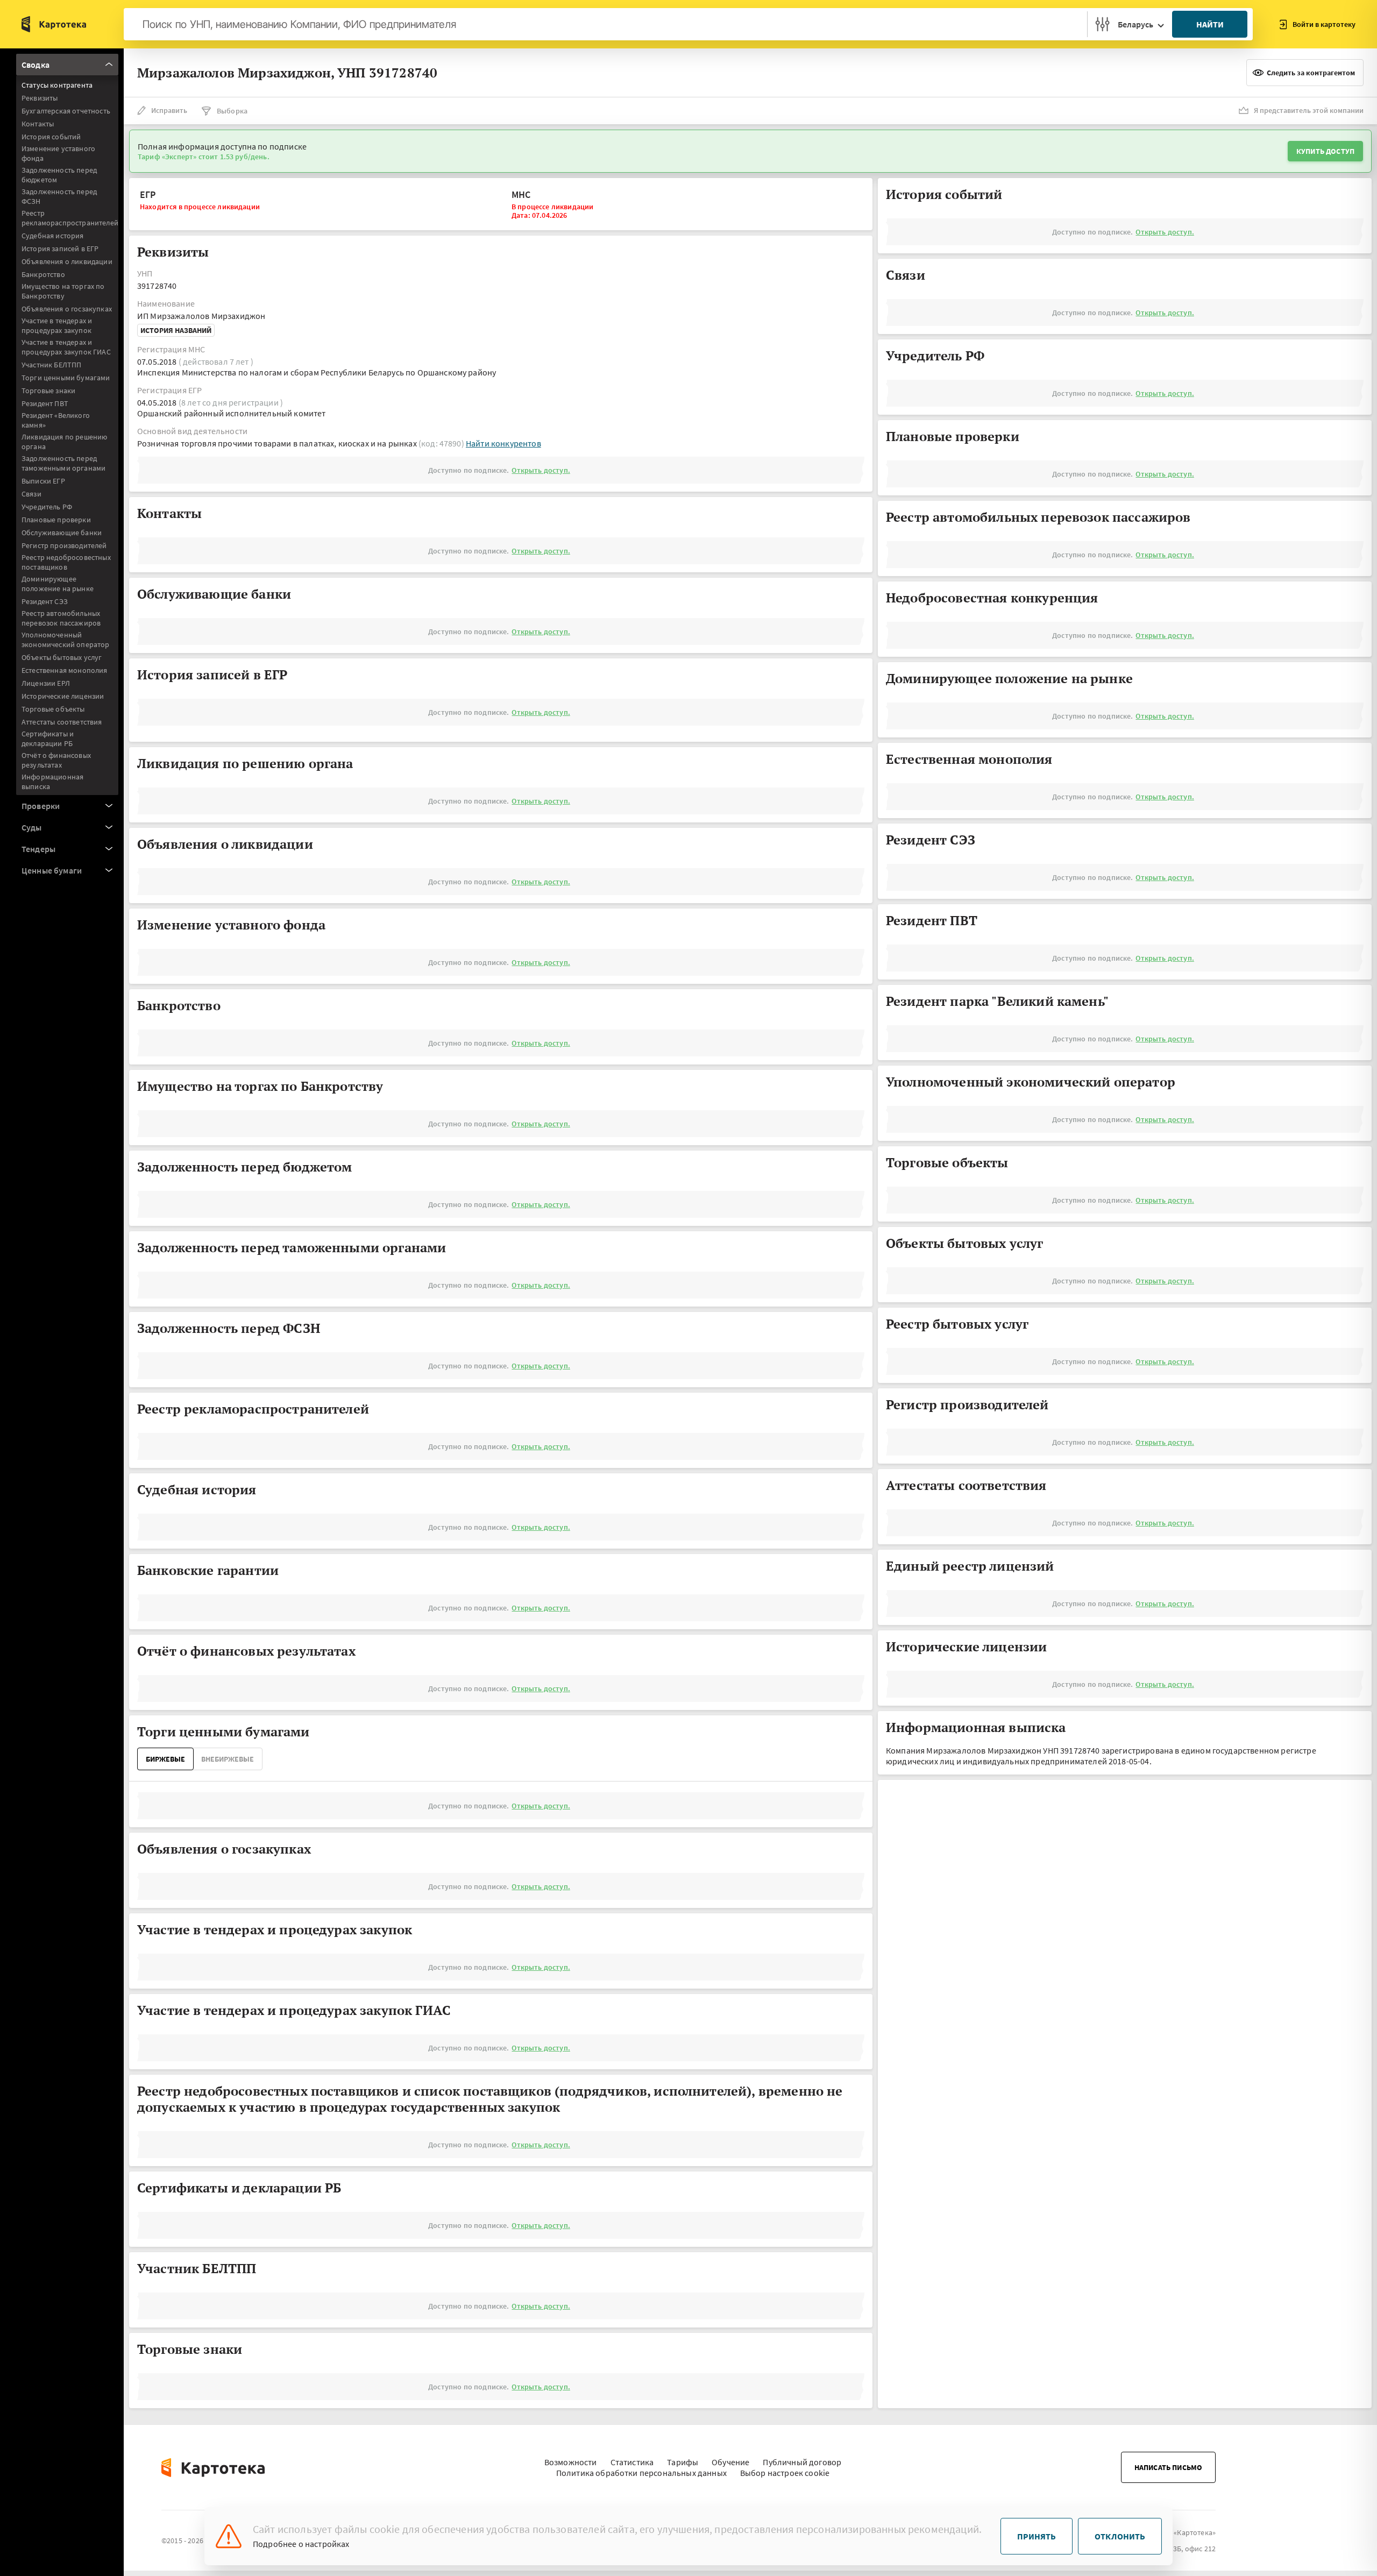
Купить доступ (1325, 151)
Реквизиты (40, 98)
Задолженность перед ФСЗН (59, 196)
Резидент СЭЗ (45, 601)
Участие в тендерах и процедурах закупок (57, 325)
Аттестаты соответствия (62, 722)
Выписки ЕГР (43, 481)
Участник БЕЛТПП (51, 365)
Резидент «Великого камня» (56, 420)
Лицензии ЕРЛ (46, 683)
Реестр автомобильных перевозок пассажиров (61, 618)
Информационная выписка (52, 782)
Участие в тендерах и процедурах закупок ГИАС (66, 347)
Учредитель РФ (47, 507)
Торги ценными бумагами (66, 378)
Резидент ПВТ (45, 403)
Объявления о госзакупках (67, 309)
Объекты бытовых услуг (62, 657)
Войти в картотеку (1324, 24)
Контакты (38, 124)
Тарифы (683, 2462)
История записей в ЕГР (60, 249)
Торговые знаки (48, 391)
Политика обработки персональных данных (641, 2473)
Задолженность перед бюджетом (59, 175)
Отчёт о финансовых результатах (56, 760)
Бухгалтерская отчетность (66, 111)
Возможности (571, 2462)
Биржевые (165, 1759)
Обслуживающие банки (62, 533)
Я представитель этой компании (1309, 110)
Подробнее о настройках (301, 2544)
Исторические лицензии (63, 696)
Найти (1210, 24)
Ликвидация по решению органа (64, 442)
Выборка (232, 111)
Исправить (169, 110)
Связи (31, 494)
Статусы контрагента (57, 85)
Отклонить (1120, 2536)
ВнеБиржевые (228, 1759)
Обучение (730, 2462)
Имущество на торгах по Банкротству (63, 291)
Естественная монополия (65, 670)
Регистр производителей (64, 545)
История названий (176, 330)
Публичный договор (802, 2462)
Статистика (632, 2462)
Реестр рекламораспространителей (70, 218)
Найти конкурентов (503, 443)
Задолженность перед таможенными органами (63, 463)
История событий (51, 137)
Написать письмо (1168, 2467)
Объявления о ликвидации (67, 261)
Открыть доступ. (541, 470)
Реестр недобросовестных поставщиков (66, 562)
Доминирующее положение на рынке (58, 584)
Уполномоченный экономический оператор (66, 640)
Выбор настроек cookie (785, 2473)
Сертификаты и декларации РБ (48, 739)
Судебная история (53, 236)
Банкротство (43, 274)
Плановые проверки (56, 520)
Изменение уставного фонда (58, 153)
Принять (1037, 2536)
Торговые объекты (53, 709)
